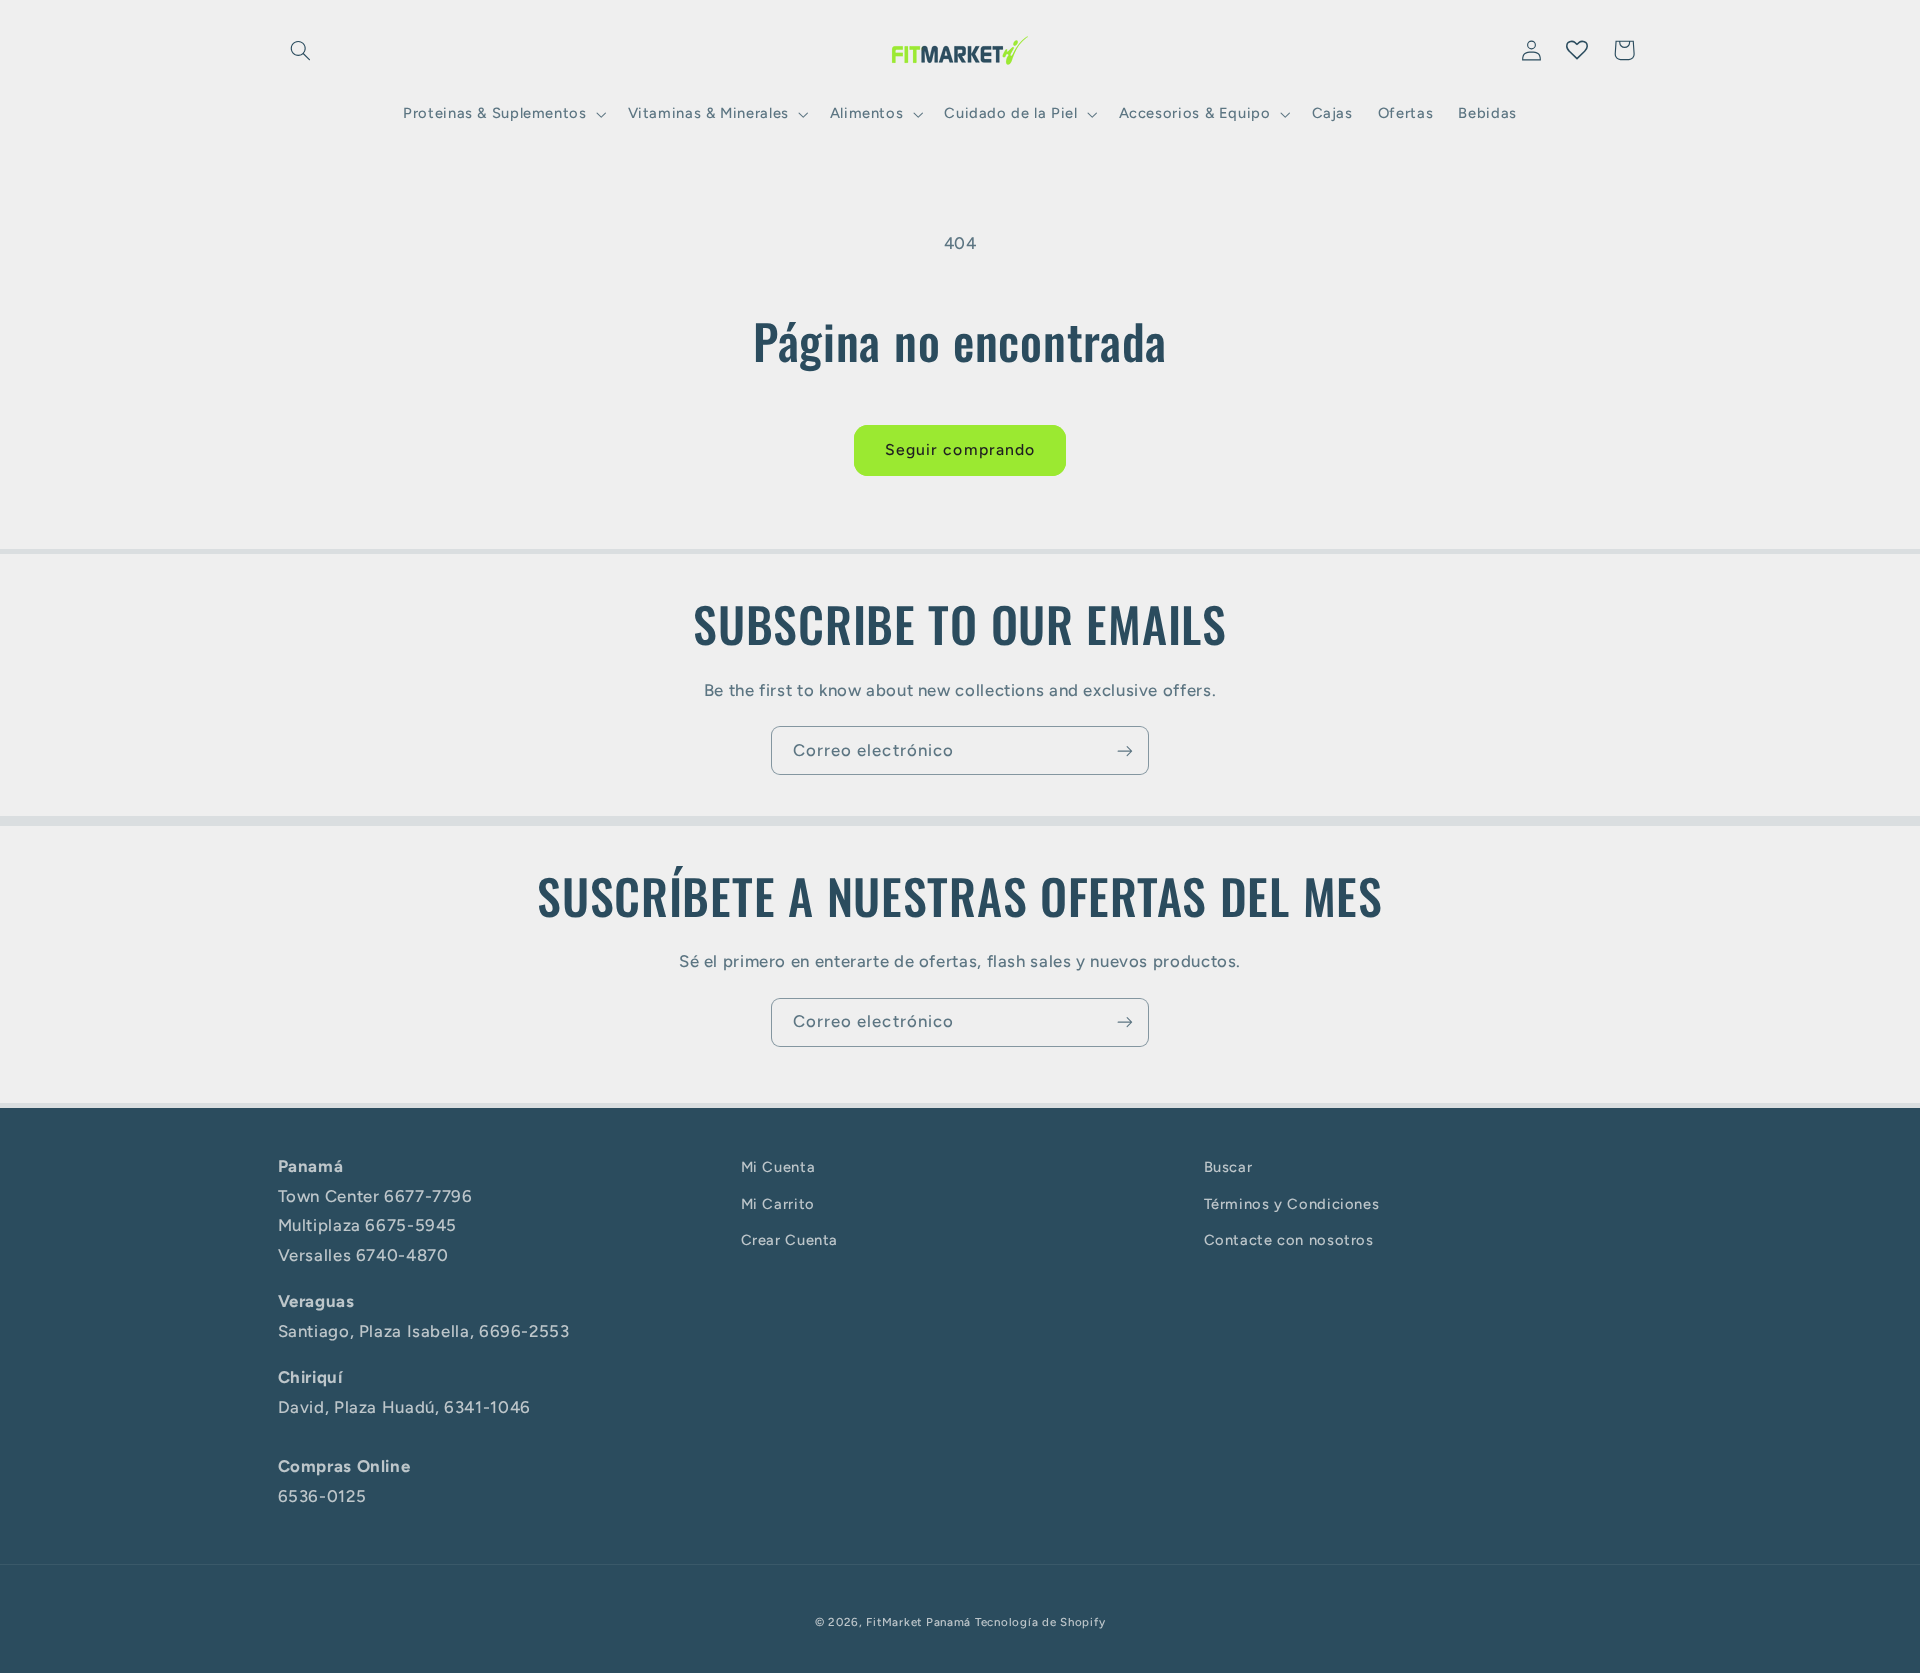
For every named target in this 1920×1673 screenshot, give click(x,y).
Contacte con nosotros (1289, 1240)
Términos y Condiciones (1292, 1204)
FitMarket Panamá (918, 1622)
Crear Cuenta (790, 1240)
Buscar (1228, 1167)
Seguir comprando (960, 449)
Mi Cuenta (778, 1167)
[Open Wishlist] (1577, 50)
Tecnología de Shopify (1040, 1622)
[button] (301, 50)
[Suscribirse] (1125, 750)
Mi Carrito (778, 1204)
